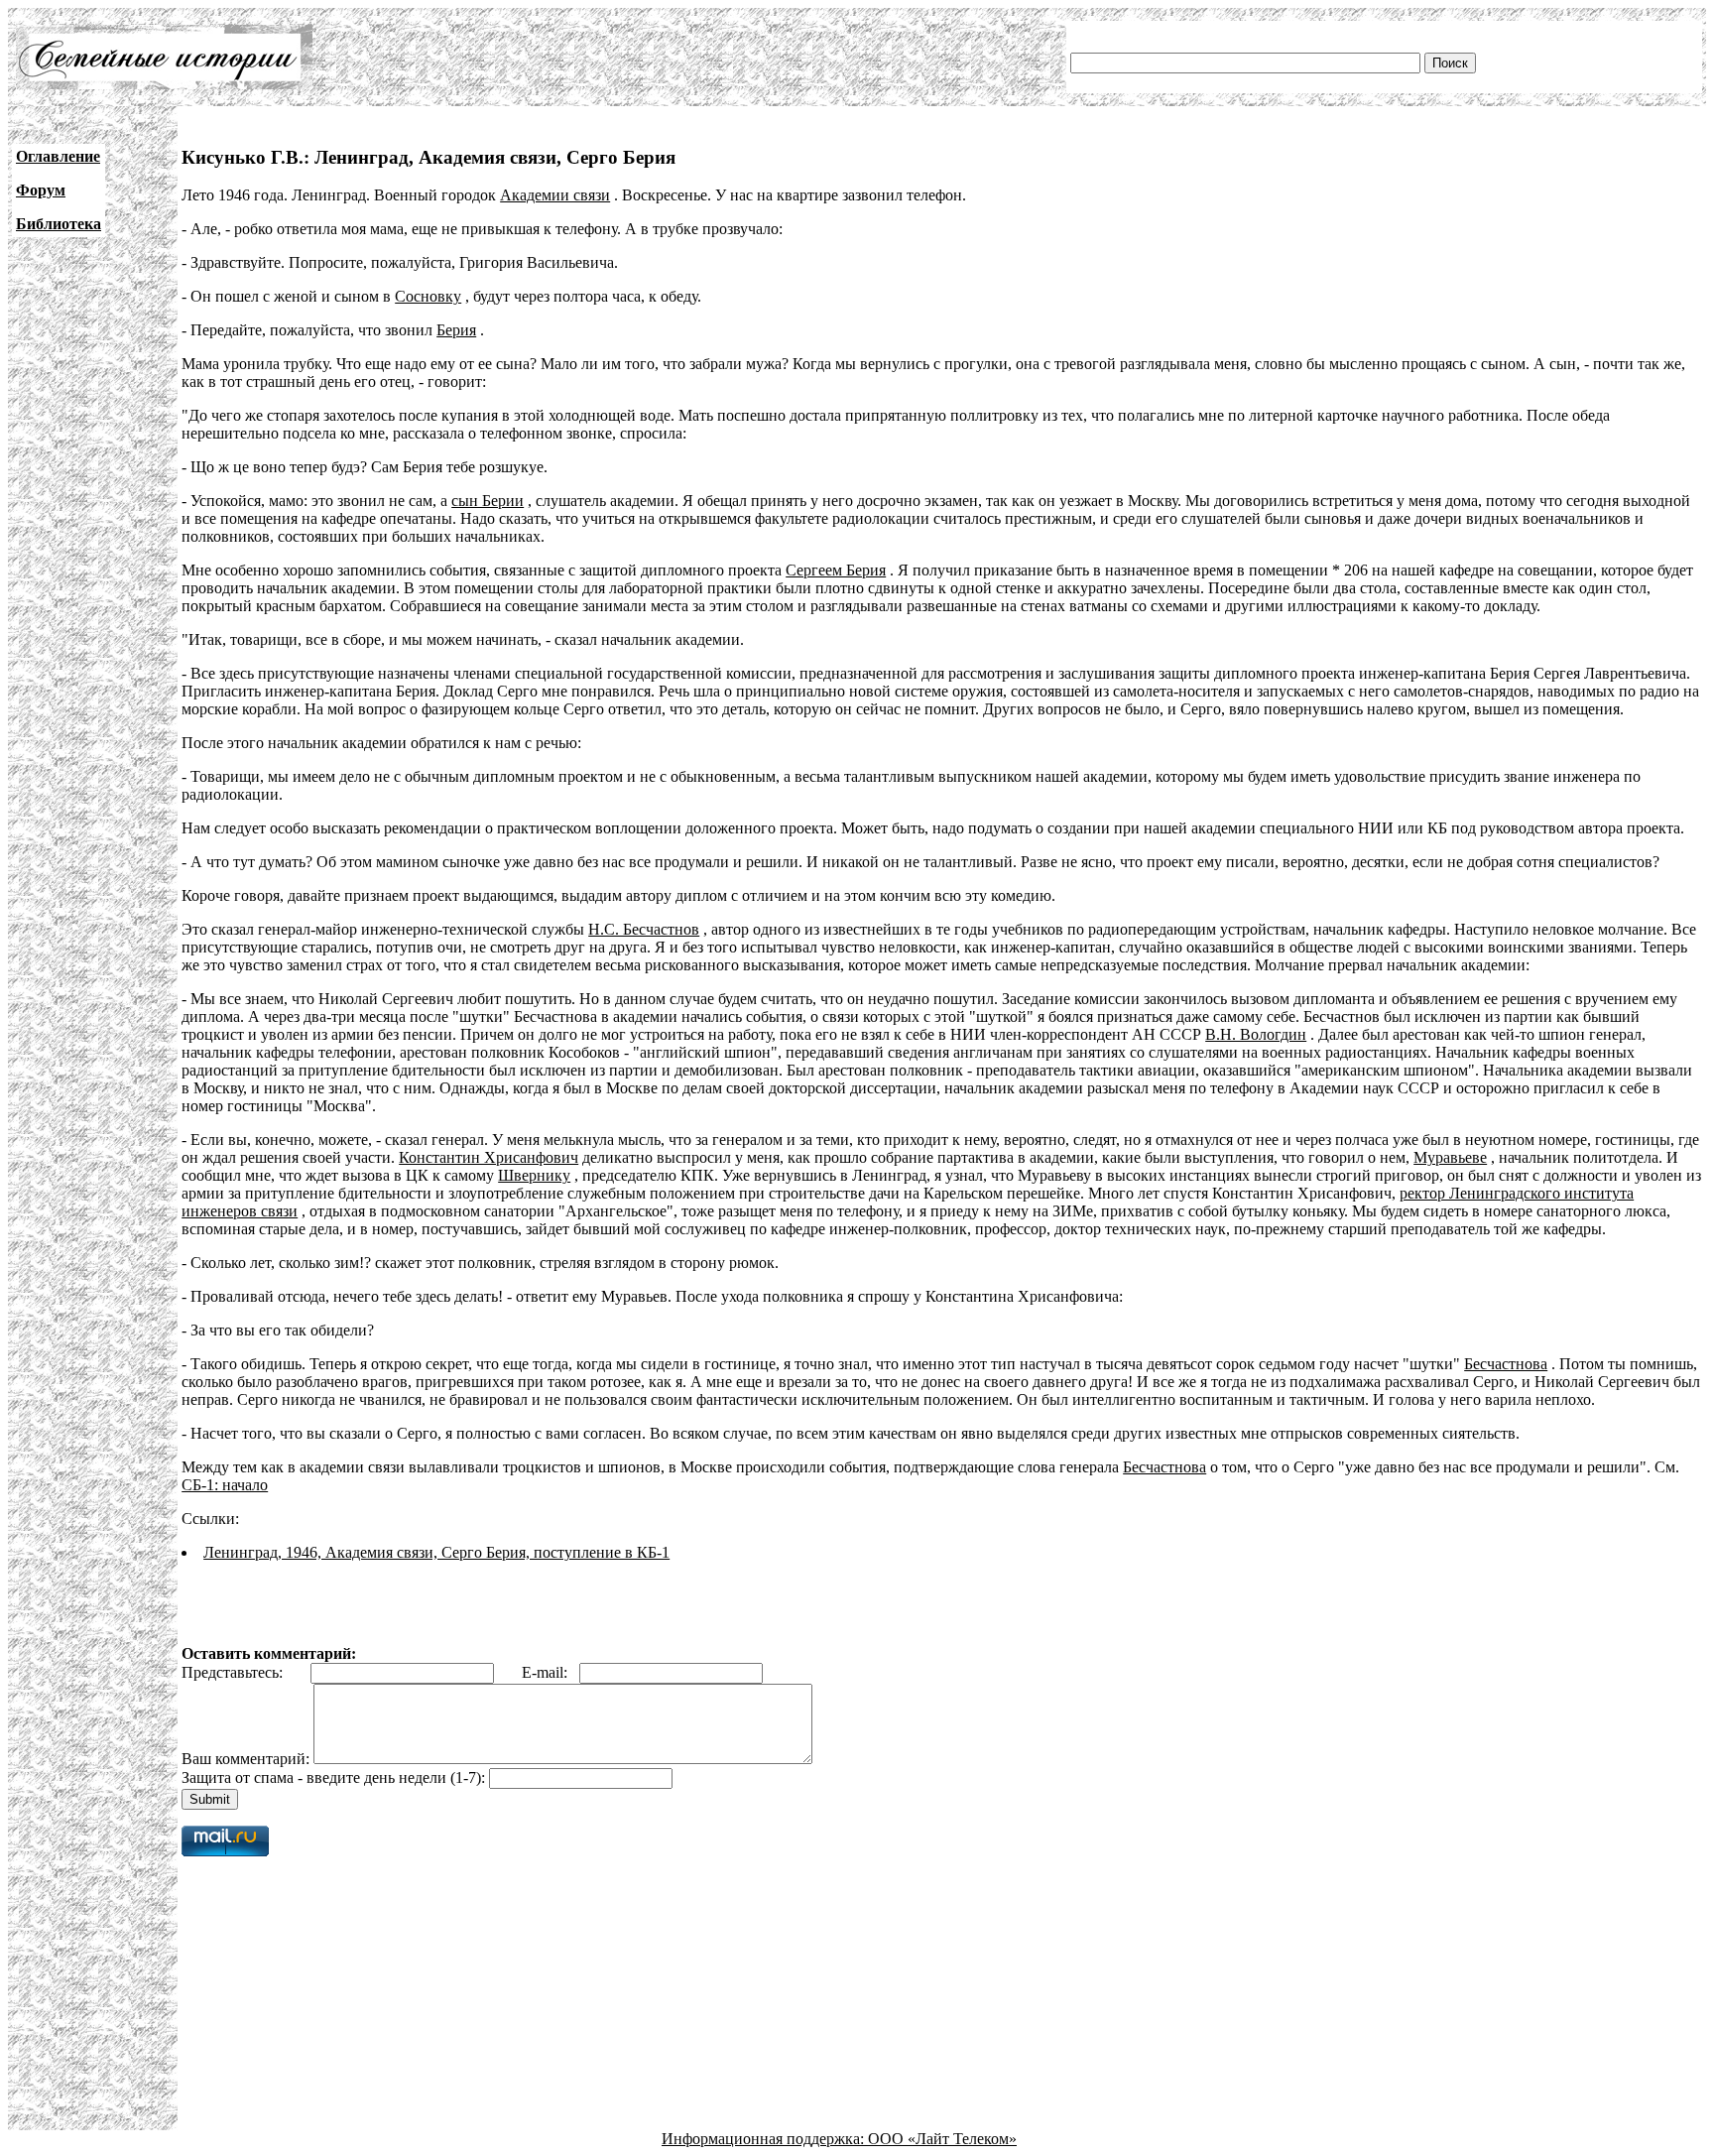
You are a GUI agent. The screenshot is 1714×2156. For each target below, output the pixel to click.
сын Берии (488, 501)
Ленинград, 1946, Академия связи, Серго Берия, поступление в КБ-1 (436, 1552)
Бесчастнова (1506, 1364)
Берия (456, 330)
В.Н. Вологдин (1256, 1034)
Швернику (534, 1175)
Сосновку (428, 296)
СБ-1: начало (225, 1485)
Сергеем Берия (836, 570)
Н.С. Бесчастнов (644, 929)
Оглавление (58, 156)
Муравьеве (1450, 1157)
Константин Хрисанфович (489, 1157)
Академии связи (555, 195)
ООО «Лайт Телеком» (942, 2139)
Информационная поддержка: (765, 2139)
